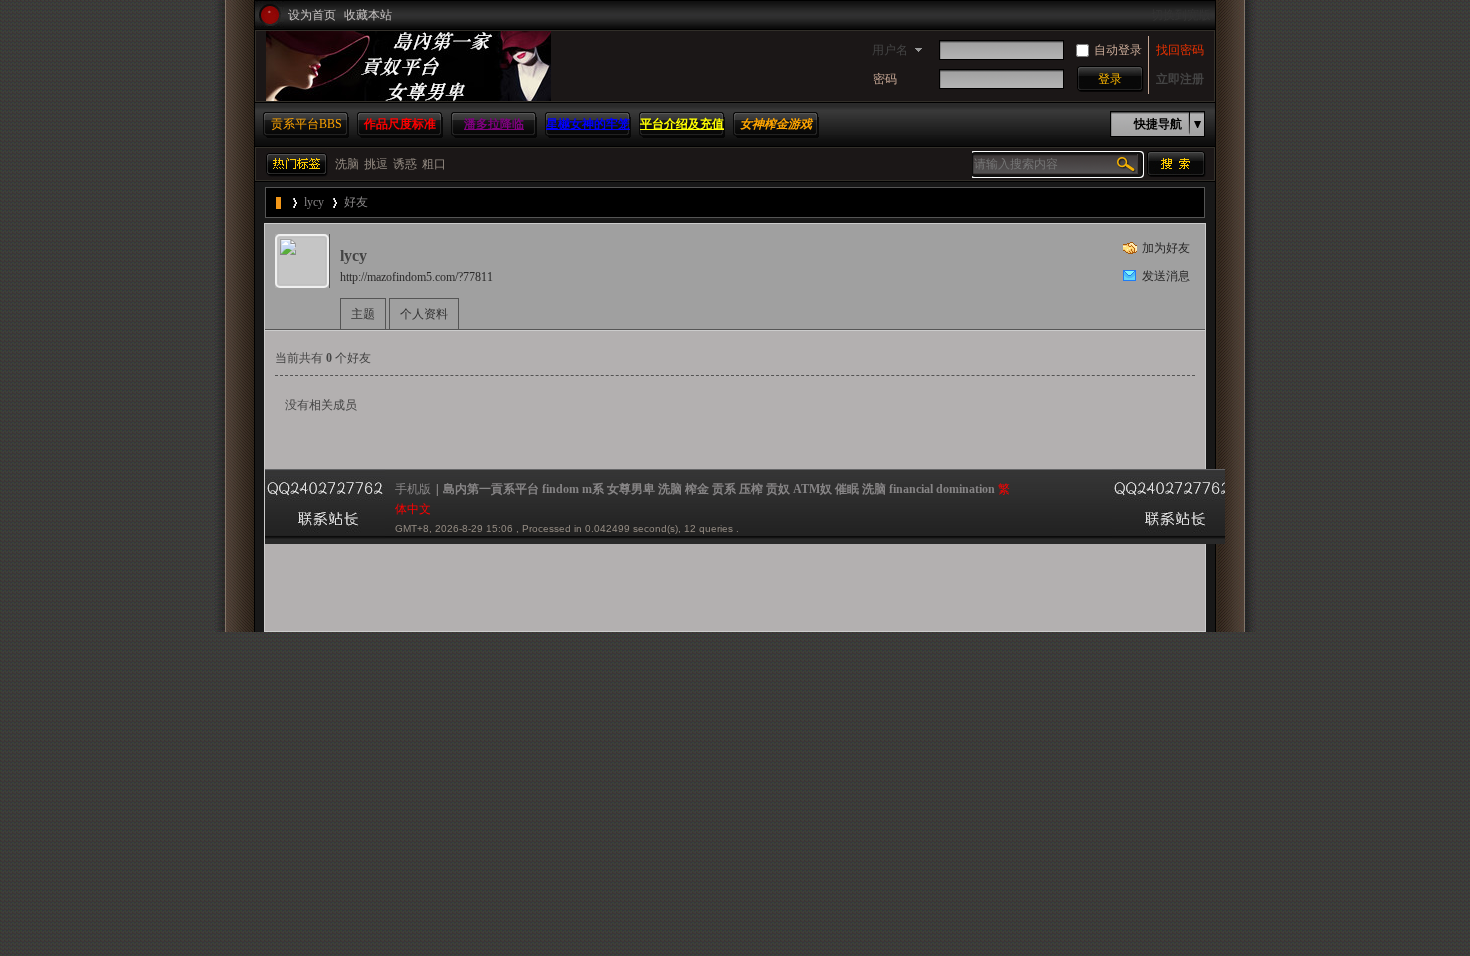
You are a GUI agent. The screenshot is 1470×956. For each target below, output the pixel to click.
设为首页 (312, 15)
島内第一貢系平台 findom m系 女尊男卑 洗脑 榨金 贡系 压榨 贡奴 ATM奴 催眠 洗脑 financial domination (280, 202)
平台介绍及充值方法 (682, 136)
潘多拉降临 (494, 124)
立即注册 (1180, 79)
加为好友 (1166, 248)
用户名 (890, 50)
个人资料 (424, 314)
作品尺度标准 (400, 124)
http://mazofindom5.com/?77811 (416, 277)
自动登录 (1118, 50)
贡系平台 (306, 124)
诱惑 (405, 164)
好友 (356, 202)
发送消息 (1166, 276)
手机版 (413, 489)
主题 (363, 314)
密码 (885, 79)
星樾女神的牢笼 (588, 124)
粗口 (434, 164)
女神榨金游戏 (776, 124)
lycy (314, 202)
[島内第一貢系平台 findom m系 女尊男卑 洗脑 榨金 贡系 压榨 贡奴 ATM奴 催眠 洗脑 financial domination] (408, 97)
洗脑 (347, 164)
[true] (1176, 164)
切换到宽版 (1181, 15)
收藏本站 (368, 15)
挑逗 (376, 164)
